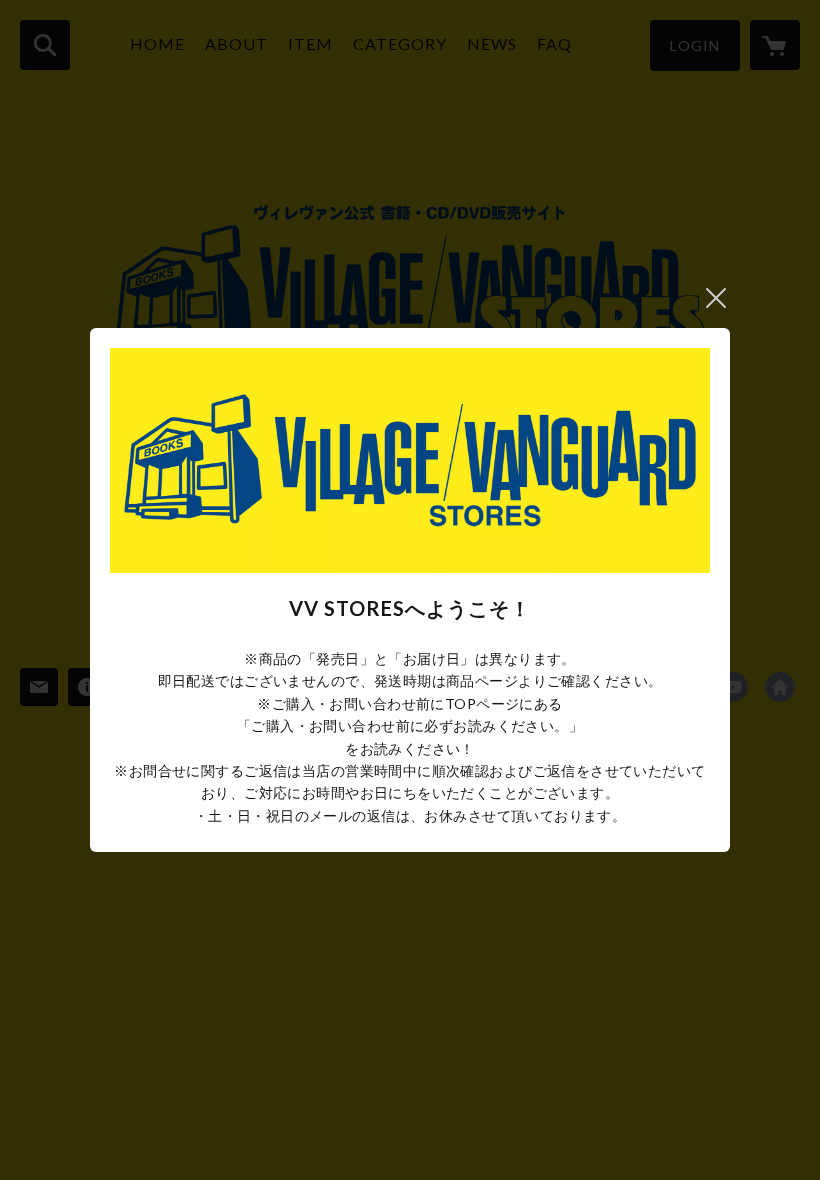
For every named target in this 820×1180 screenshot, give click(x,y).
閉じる (716, 298)
